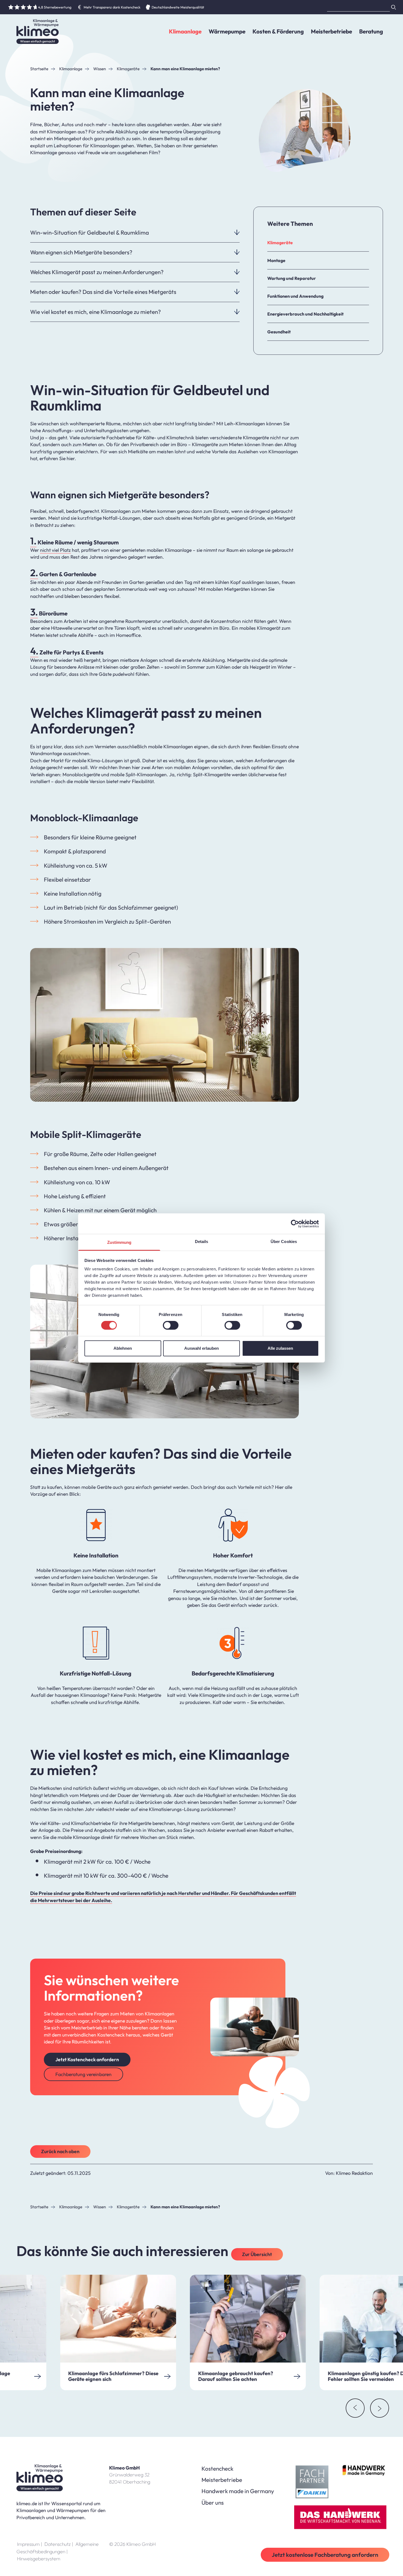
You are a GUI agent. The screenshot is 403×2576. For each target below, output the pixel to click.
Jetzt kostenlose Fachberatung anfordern (325, 2555)
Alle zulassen (280, 1348)
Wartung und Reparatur (292, 278)
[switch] (171, 1325)
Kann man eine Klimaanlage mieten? (185, 69)
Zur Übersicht (257, 2254)
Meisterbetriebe (331, 31)
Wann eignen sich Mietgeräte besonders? (81, 252)
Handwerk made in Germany (238, 2491)
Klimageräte (128, 69)
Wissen (100, 69)
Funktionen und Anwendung (295, 296)
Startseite (39, 69)
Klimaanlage (185, 31)
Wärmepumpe (227, 31)
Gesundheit (279, 332)
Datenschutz (59, 2544)
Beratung (371, 31)
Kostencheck (217, 2468)
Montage (276, 260)
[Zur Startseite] (38, 32)
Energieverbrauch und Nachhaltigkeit (305, 314)
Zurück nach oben (60, 2151)
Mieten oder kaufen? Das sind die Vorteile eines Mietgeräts (103, 292)
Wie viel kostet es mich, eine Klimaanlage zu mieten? (96, 312)
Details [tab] (202, 1241)
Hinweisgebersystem (39, 2559)
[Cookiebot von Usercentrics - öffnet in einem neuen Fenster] (295, 1224)
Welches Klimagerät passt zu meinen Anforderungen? (97, 272)
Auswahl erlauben (201, 1348)
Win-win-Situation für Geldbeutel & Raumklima (90, 232)
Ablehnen (123, 1348)
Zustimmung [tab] (119, 1242)
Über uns (213, 2502)
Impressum (30, 2544)
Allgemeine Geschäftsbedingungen (58, 2548)
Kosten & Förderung (278, 31)
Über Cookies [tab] (284, 1241)
